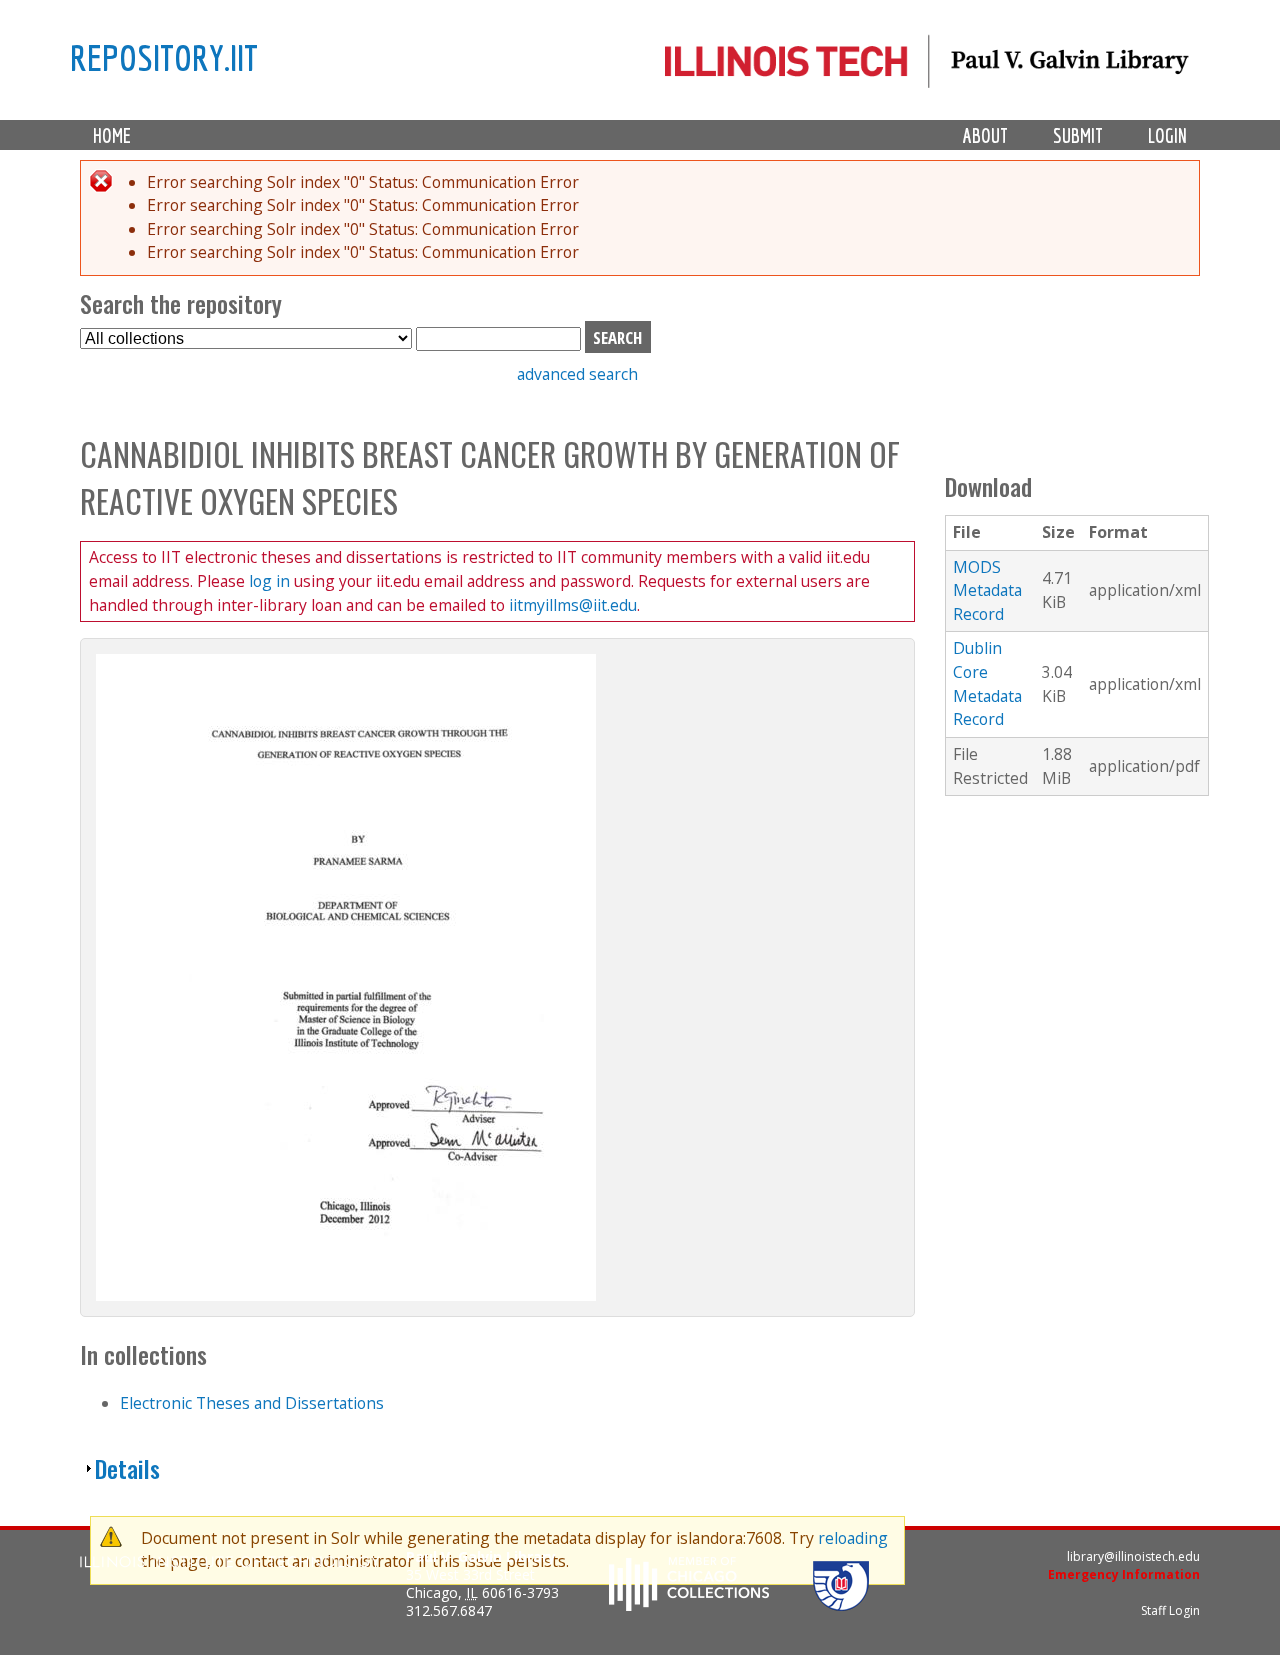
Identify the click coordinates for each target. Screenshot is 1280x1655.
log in (269, 581)
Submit (1078, 135)
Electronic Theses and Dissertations (252, 1403)
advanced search (577, 374)
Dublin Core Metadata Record (987, 683)
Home (112, 135)
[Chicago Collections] (689, 1605)
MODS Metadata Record (987, 590)
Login (1167, 135)
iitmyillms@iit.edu (573, 605)
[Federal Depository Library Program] (841, 1605)
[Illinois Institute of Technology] (230, 1564)
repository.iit (164, 57)
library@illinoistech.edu (1133, 1556)
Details (127, 1468)
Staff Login (1170, 1610)
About (985, 135)
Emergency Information (1124, 1574)
